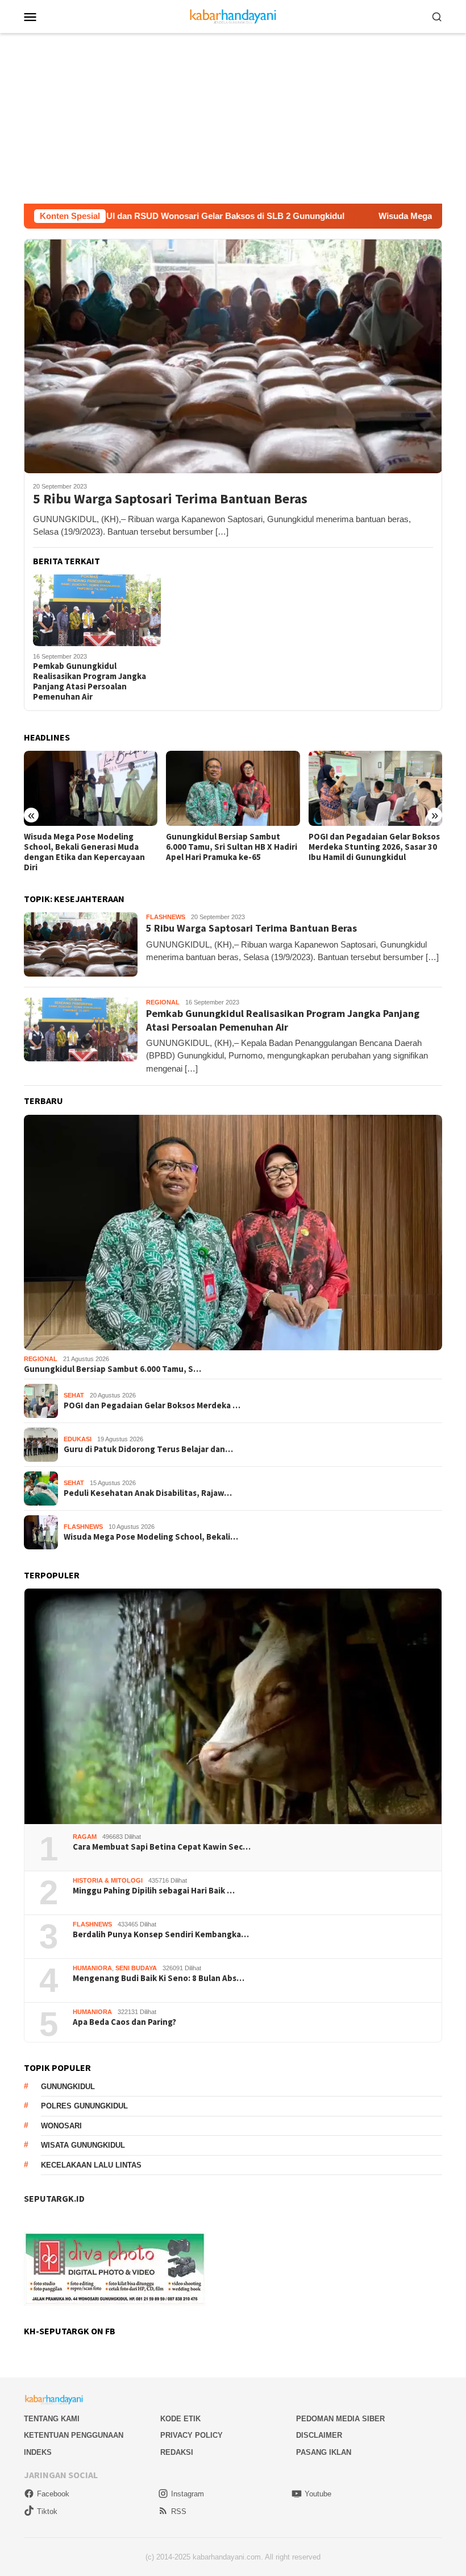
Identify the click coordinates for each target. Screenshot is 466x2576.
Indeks (38, 2452)
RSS (179, 2511)
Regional (163, 1002)
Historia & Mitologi (108, 1880)
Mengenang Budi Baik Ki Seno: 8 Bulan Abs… (159, 1978)
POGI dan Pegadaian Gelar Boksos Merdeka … (152, 1405)
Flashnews (166, 917)
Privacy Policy (192, 2435)
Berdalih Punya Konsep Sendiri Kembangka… (161, 1934)
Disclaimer (319, 2435)
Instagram (188, 2494)
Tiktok (47, 2511)
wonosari (61, 2126)
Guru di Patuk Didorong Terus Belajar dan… (148, 1449)
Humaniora (92, 1968)
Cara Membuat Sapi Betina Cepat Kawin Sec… (162, 1847)
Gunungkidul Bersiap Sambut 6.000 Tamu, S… (113, 1369)
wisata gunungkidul (83, 2145)
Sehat (74, 1395)
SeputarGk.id (54, 2198)
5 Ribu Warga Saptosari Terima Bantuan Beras (170, 499)
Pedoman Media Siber (340, 2419)
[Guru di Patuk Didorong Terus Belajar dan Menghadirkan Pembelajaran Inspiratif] (375, 788)
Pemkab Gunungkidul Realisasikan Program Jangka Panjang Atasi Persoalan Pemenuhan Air (90, 681)
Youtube (318, 2494)
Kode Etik (180, 2419)
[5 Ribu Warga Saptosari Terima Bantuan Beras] (233, 356)
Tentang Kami (52, 2419)
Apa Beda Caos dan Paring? (124, 2022)
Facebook (53, 2494)
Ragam (85, 1837)
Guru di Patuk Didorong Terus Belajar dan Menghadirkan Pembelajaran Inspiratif (367, 847)
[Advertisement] (233, 118)
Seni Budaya (136, 1968)
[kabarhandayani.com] (233, 16)
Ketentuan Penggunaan (74, 2435)
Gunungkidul (68, 2087)
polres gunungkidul (84, 2106)
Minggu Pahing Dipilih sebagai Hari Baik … (154, 1891)
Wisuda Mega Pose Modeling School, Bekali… (151, 1537)
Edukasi (78, 1439)
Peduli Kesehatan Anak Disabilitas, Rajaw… (148, 1493)
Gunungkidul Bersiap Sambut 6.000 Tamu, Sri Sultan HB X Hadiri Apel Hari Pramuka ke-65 (90, 847)
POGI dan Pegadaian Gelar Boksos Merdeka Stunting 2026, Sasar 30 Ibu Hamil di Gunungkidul (232, 847)
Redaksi (177, 2452)
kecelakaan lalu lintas (91, 2165)
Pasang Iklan (324, 2452)
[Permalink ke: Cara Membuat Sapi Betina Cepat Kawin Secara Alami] (233, 1706)
